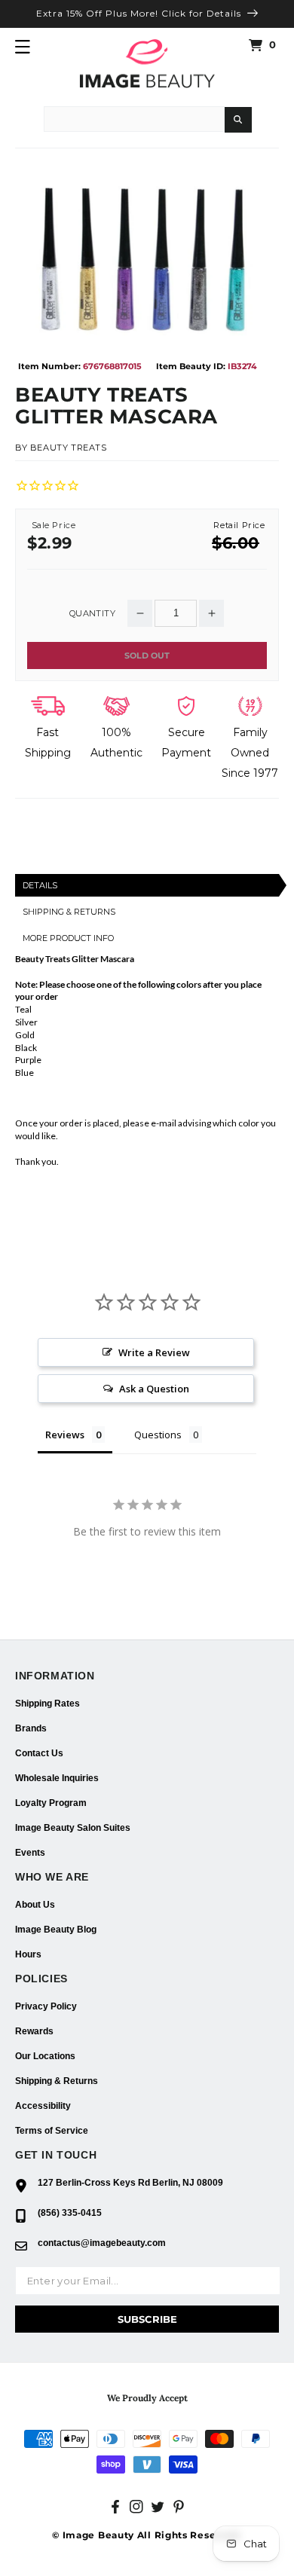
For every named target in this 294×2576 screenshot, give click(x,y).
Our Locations (45, 2056)
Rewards (34, 2031)
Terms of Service (52, 2131)
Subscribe (147, 2319)
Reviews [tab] (65, 1435)
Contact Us (39, 1753)
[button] (23, 47)
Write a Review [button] (154, 1352)
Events (30, 1853)
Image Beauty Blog (56, 1930)
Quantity (92, 614)
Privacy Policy (46, 2006)
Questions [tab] (158, 1435)
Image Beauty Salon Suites (73, 1828)
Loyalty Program (51, 1803)
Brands (31, 1728)
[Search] (238, 120)
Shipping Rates (47, 1704)
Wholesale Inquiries (57, 1778)
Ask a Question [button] (154, 1389)
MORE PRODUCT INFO (68, 938)
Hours (28, 1954)
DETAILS (40, 885)
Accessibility (43, 2106)
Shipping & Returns (57, 2081)
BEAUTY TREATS (69, 448)
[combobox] (134, 119)
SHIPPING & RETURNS (69, 912)
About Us (35, 1905)
